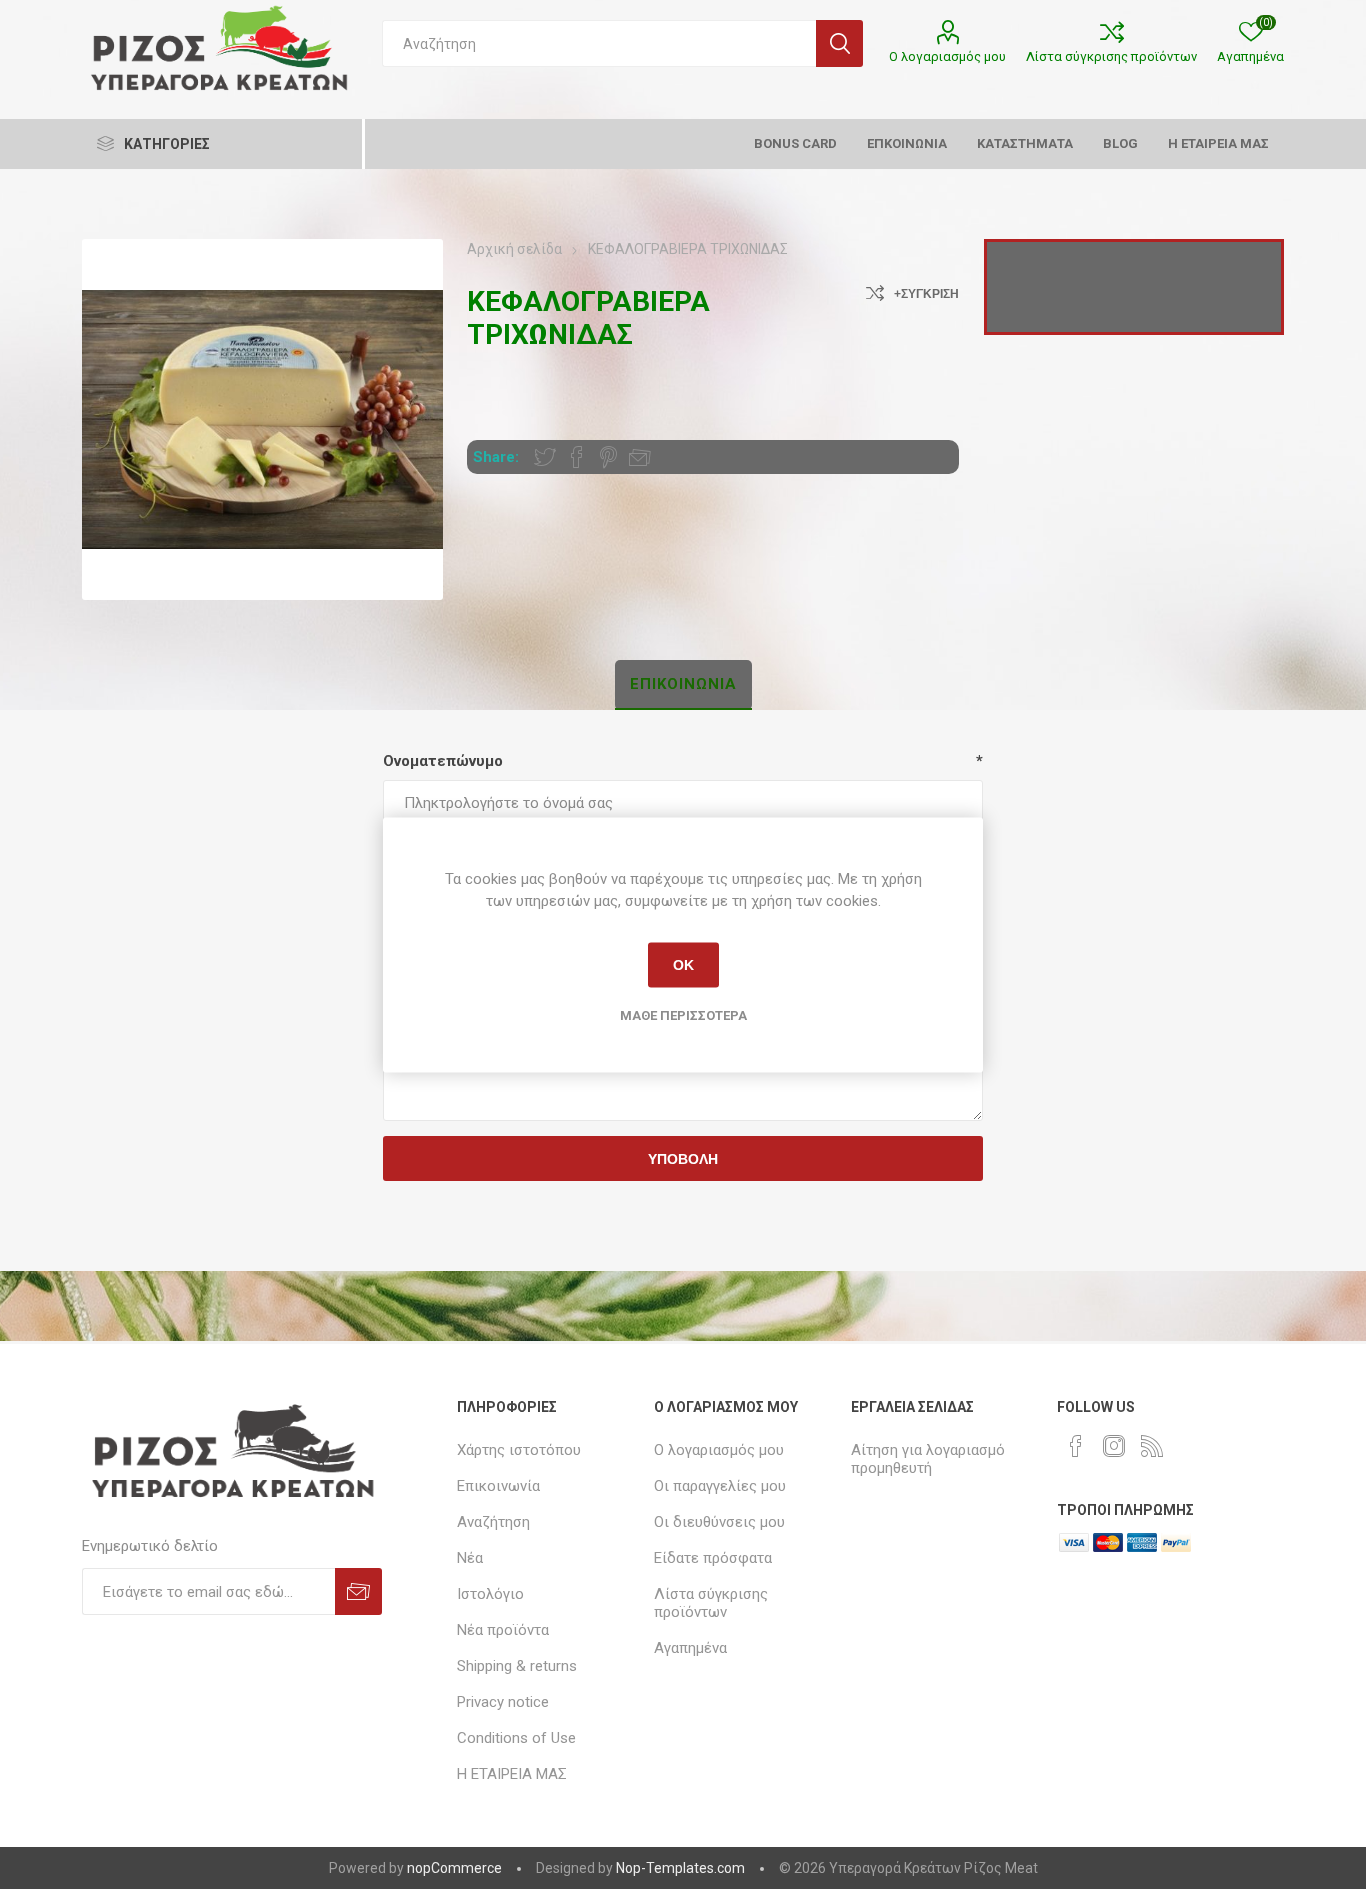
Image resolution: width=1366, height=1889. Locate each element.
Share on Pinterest (608, 457)
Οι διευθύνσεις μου (719, 1522)
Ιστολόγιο (490, 1594)
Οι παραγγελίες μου (720, 1486)
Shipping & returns (517, 1666)
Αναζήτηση (839, 43)
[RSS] (1152, 1446)
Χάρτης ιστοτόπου (519, 1450)
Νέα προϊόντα (503, 1630)
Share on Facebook (577, 457)
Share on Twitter (545, 457)
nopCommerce (454, 1868)
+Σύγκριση (926, 294)
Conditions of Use (516, 1738)
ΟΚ (683, 965)
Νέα (470, 1558)
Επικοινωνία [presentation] (683, 684)
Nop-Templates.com (680, 1868)
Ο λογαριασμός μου (947, 56)
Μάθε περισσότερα (683, 1014)
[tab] (683, 685)
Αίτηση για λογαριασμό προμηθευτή (928, 1459)
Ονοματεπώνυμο (443, 761)
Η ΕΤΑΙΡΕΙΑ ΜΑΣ (512, 1774)
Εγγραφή (358, 1591)
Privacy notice (503, 1702)
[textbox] (599, 43)
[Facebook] (1076, 1446)
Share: (496, 457)
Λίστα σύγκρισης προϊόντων (1111, 56)
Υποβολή (683, 1159)
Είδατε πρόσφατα (713, 1558)
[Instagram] (1114, 1446)
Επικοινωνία (498, 1486)
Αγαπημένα (690, 1648)
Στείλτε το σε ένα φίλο (640, 457)
